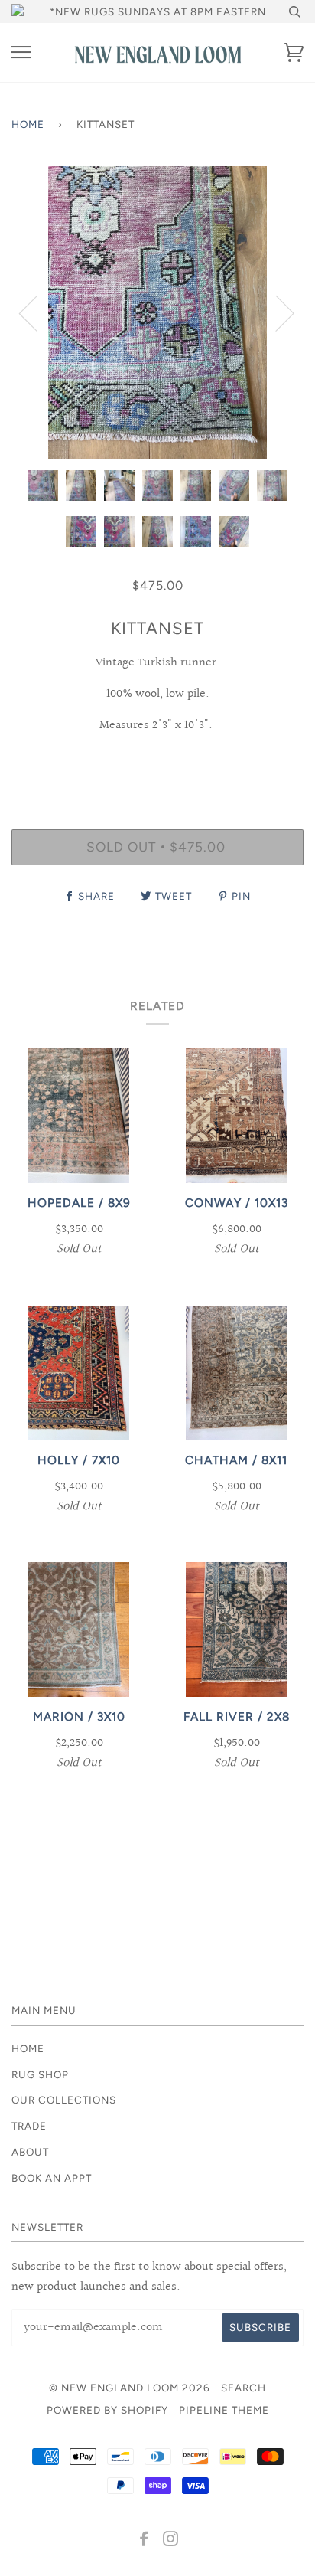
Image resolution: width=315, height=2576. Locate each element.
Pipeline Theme (224, 2410)
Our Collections (64, 2100)
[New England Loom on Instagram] (171, 2541)
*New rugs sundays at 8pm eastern (158, 11)
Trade (29, 2126)
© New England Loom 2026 (130, 2388)
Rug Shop (40, 2074)
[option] (157, 312)
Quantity (158, 763)
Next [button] (276, 312)
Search (244, 2388)
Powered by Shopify (107, 2410)
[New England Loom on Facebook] (144, 2541)
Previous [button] (37, 312)
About (30, 2152)
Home (28, 124)
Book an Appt (52, 2178)
